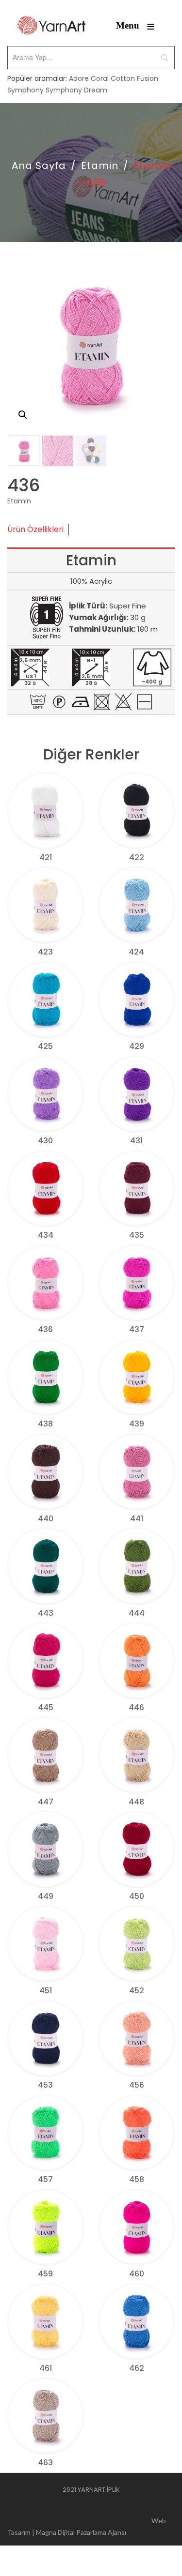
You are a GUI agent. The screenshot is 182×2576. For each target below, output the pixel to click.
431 (136, 1141)
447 (46, 1802)
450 (137, 1896)
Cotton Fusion (134, 78)
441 (137, 1519)
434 (46, 1235)
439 (137, 1424)
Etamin (100, 166)
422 (137, 857)
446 (136, 1707)
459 (45, 2274)
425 (45, 1046)
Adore (79, 78)
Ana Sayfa (39, 166)
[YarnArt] (51, 25)
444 (137, 1613)
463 (45, 2462)
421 (46, 857)
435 (137, 1235)
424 (136, 952)
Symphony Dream (76, 90)
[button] (23, 415)
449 (46, 1896)
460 (137, 2274)
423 (45, 952)
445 (46, 1707)
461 (46, 2368)
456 (137, 2085)
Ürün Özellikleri (35, 529)
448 (136, 1802)
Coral (100, 78)
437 (137, 1329)
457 (45, 2179)
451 (46, 1991)
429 (137, 1046)
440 (46, 1519)
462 (137, 2368)
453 (45, 2085)
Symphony (25, 90)
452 (137, 1991)
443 (46, 1613)
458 (137, 2179)
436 (45, 1329)
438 (45, 1424)
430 (45, 1141)
